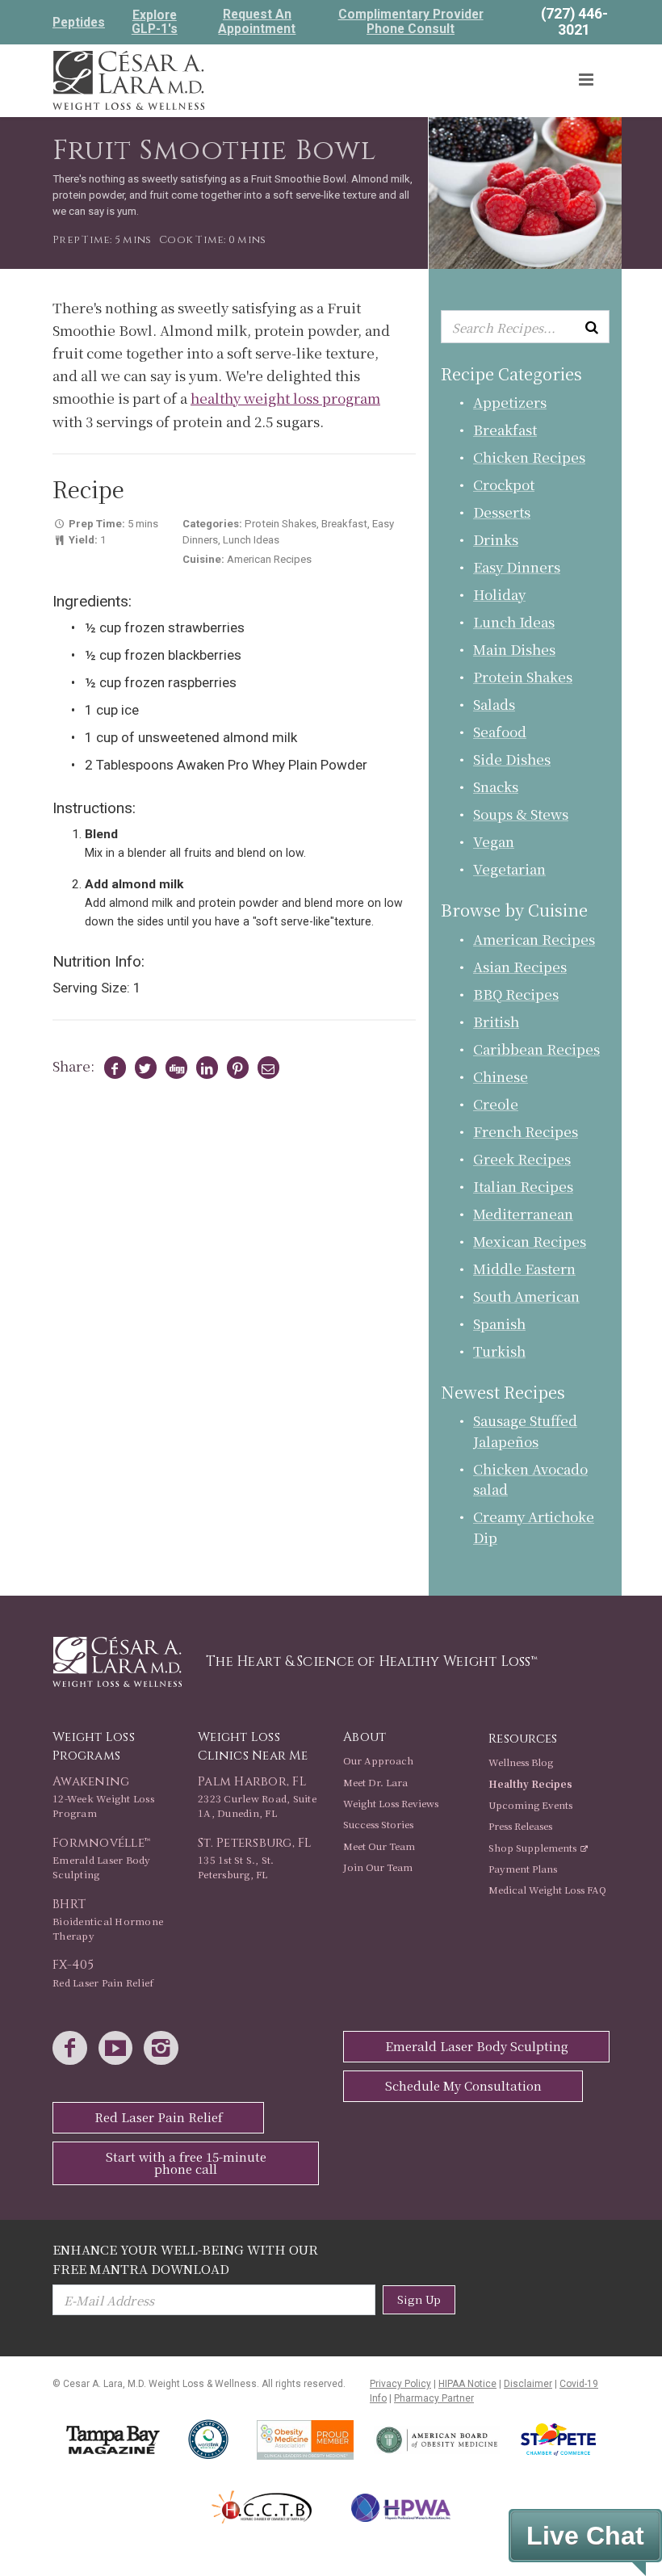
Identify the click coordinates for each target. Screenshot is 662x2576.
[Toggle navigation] (587, 80)
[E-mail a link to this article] (266, 1068)
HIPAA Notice (467, 2384)
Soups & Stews (521, 814)
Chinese (501, 1076)
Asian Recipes (520, 966)
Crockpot (504, 484)
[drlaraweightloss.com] (128, 78)
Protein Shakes (523, 676)
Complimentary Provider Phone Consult (411, 22)
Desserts (502, 512)
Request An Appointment (257, 22)
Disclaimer (528, 2384)
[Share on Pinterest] (235, 1068)
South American (526, 1296)
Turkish (499, 1351)
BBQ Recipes (516, 994)
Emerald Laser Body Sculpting (477, 2046)
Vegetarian (509, 868)
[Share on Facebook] (112, 1068)
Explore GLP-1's (155, 22)
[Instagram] (165, 2049)
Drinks (496, 539)
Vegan (494, 841)
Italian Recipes (523, 1186)
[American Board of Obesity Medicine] (437, 2440)
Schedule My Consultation (463, 2085)
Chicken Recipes (529, 457)
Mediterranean (523, 1213)
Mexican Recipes (530, 1241)
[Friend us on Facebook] (74, 2049)
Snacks (496, 786)
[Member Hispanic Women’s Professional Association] (401, 2508)
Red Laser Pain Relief (159, 2117)
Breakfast (505, 429)
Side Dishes (512, 759)
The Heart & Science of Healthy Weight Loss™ (372, 1661)
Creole (496, 1103)
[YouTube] (120, 2049)
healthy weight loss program (285, 398)
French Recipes (526, 1131)
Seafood (500, 731)
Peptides (79, 23)
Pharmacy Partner (434, 2398)
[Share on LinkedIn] (204, 1068)
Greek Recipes (522, 1158)
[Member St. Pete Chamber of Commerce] (558, 2440)
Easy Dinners (517, 566)
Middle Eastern (524, 1268)
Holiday (499, 594)
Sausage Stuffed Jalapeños (525, 1431)
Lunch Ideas (514, 621)
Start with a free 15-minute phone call (186, 2163)
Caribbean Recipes (536, 1049)
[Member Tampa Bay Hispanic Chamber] (262, 2507)
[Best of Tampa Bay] (113, 2440)
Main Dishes (514, 649)
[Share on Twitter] (143, 1068)
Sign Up (419, 2299)
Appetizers (510, 402)
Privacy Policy (400, 2384)
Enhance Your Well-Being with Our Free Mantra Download (185, 2258)
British (496, 1021)
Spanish (499, 1323)
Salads (494, 704)
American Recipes (534, 939)
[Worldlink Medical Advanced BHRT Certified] (209, 2440)
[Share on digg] (174, 1068)
